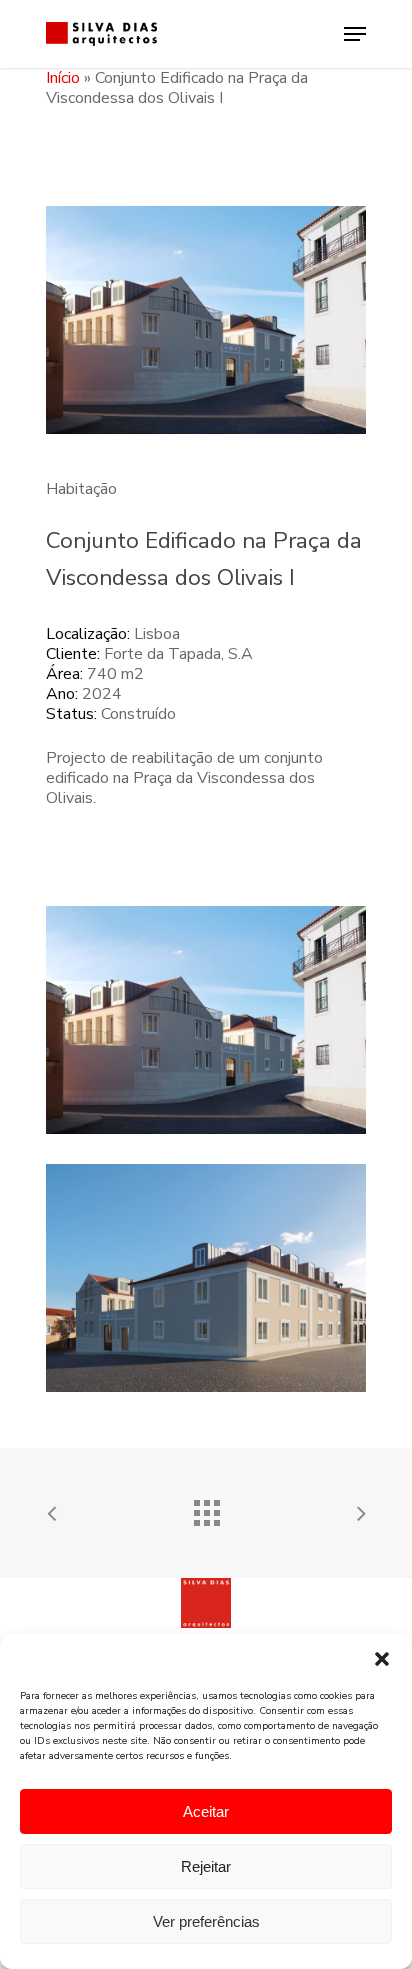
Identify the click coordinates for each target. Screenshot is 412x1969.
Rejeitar (206, 1866)
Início (63, 78)
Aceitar (206, 1811)
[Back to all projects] (206, 1508)
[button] (382, 1659)
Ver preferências (206, 1921)
